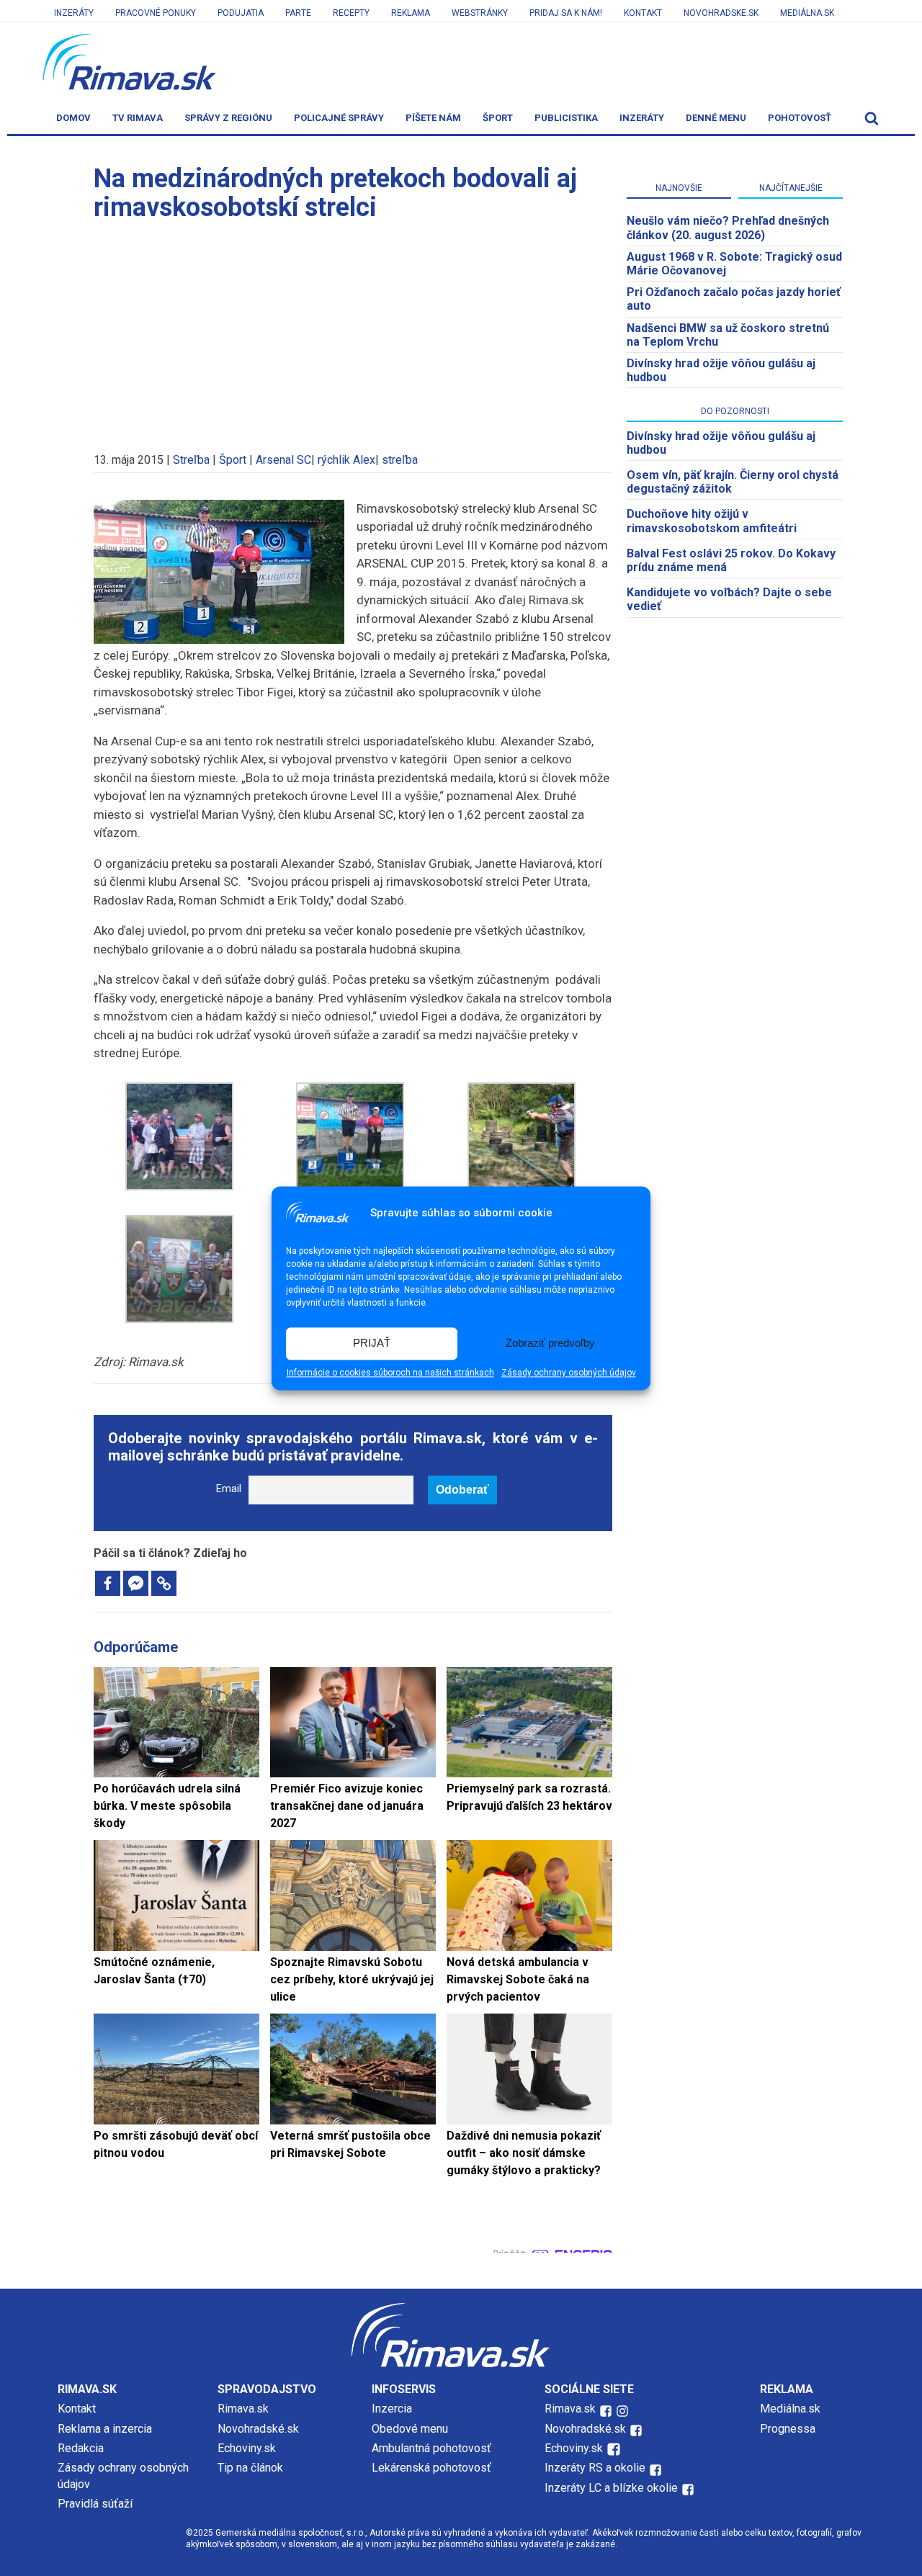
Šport (498, 118)
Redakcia (81, 2448)
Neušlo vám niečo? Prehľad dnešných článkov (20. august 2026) (728, 228)
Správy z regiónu (228, 118)
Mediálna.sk (807, 13)
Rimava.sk (243, 2409)
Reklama (411, 13)
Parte (298, 13)
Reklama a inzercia (105, 2429)
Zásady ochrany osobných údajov (569, 1373)
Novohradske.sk (721, 13)
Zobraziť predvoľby (550, 1343)
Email (229, 1489)
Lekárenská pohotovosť (433, 2468)
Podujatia (241, 13)
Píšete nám (433, 118)
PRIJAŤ (372, 1343)
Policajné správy (339, 118)
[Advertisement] (353, 330)
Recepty (351, 13)
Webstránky (480, 13)
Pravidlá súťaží (95, 2504)
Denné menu (716, 118)
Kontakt (643, 13)
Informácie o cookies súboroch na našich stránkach (390, 1373)
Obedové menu (410, 2429)
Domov (73, 118)
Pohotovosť (800, 118)
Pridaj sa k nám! (566, 13)
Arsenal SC (283, 460)
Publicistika (566, 118)
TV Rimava (138, 118)
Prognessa (788, 2429)
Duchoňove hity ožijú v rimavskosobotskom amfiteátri (712, 521)
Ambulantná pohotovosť (433, 2448)
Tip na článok (250, 2468)
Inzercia (392, 2409)
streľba (400, 460)
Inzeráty (74, 13)
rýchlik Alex (346, 460)
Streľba (191, 460)
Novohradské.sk (258, 2429)
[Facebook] (108, 1583)
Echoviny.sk (247, 2448)
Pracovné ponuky (156, 13)
